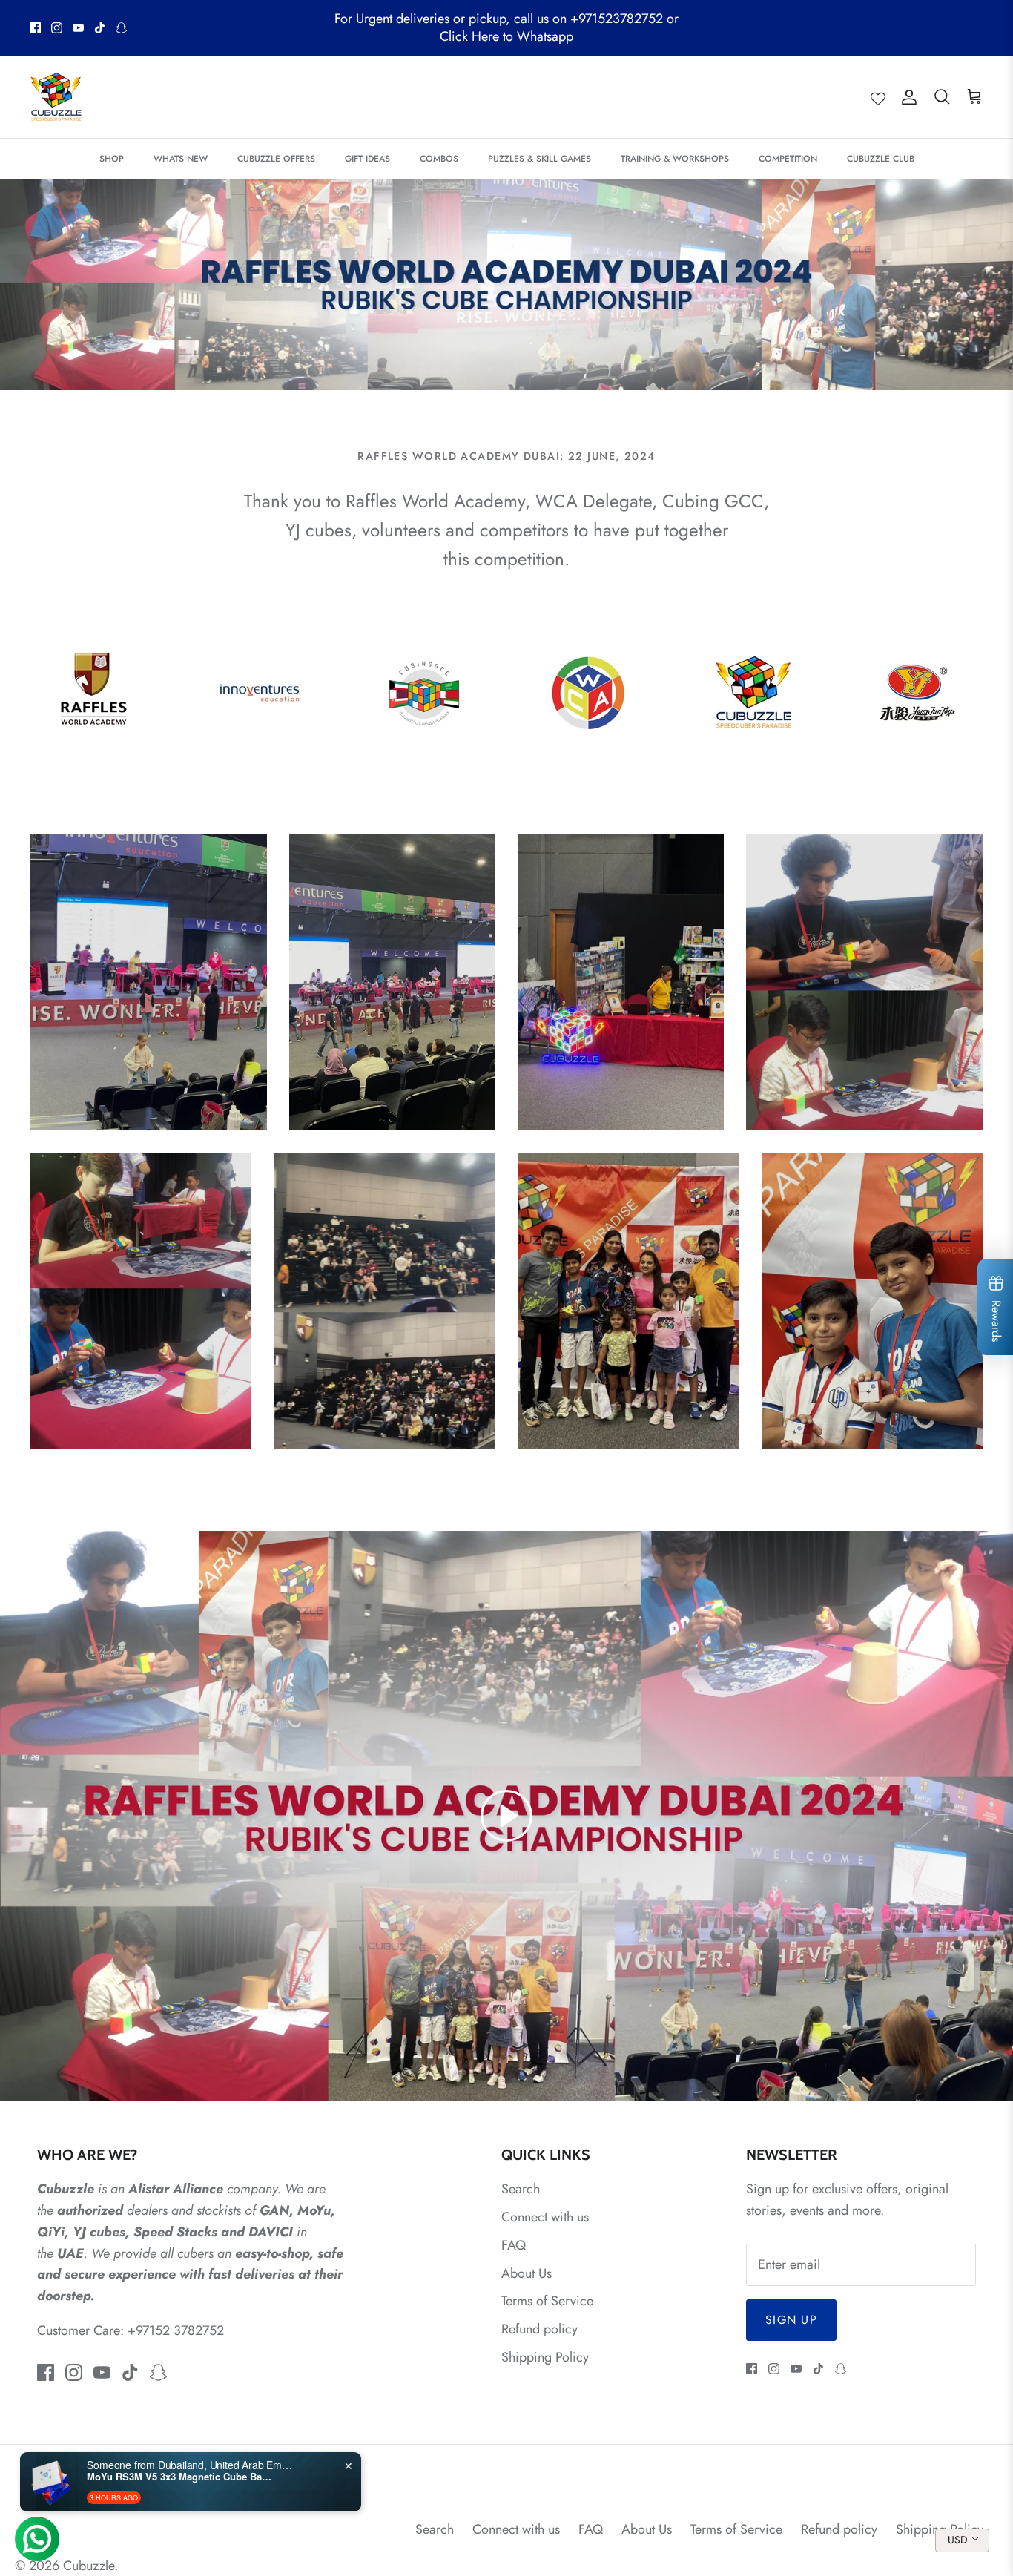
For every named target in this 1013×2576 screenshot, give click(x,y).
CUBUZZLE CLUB (881, 159)
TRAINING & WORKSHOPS (675, 159)
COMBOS (439, 159)
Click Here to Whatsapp (506, 36)
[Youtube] (78, 28)
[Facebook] (35, 28)
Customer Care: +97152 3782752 (131, 2330)
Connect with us (545, 2217)
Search (521, 2189)
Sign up (791, 2320)
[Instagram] (57, 28)
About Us (527, 2273)
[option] (506, 285)
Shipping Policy (545, 2357)
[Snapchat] (121, 28)
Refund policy (540, 2329)
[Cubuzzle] (56, 97)
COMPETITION (788, 159)
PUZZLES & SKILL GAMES (540, 159)
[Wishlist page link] (878, 97)
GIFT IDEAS (367, 159)
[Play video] (506, 1816)
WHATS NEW (181, 159)
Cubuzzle (89, 2566)
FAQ (514, 2245)
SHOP (112, 159)
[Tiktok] (100, 28)
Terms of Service (547, 2301)
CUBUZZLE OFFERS (276, 159)
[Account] (906, 97)
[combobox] (962, 2540)
